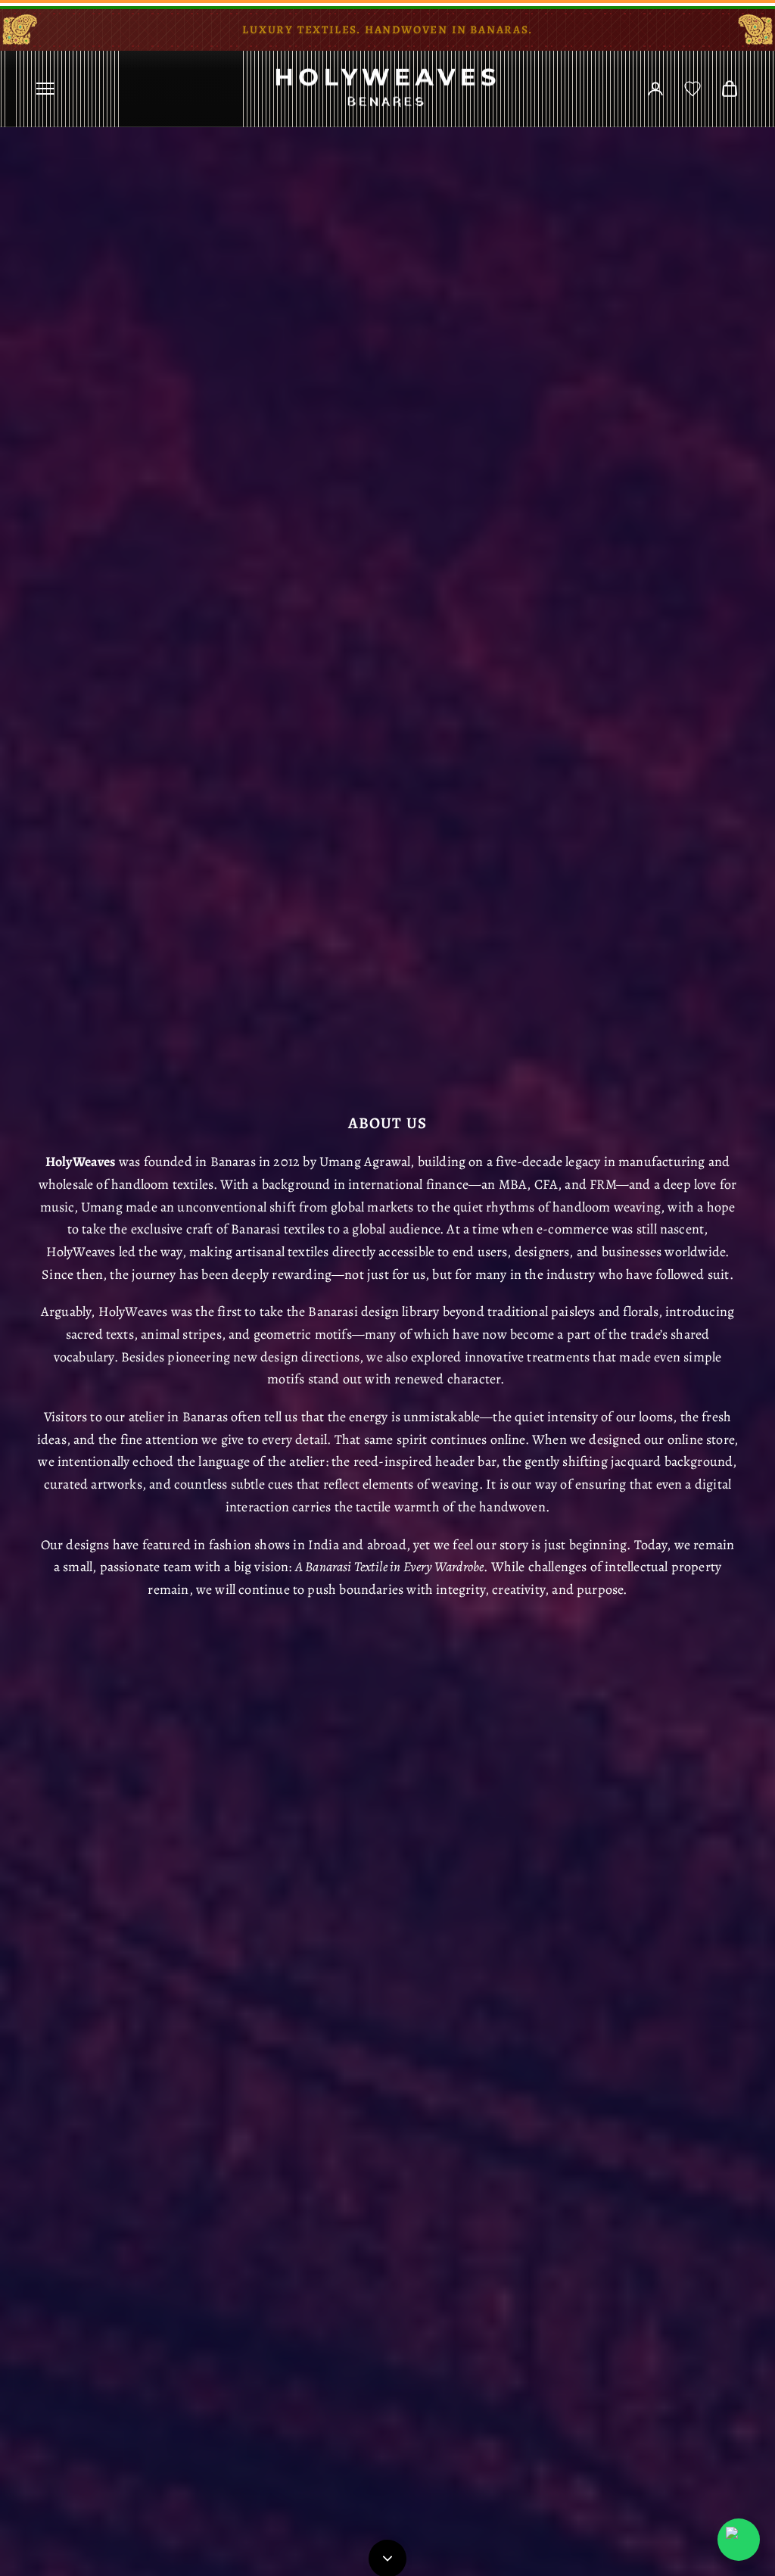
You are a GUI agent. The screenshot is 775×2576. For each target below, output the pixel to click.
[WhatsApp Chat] (739, 2540)
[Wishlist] (693, 89)
